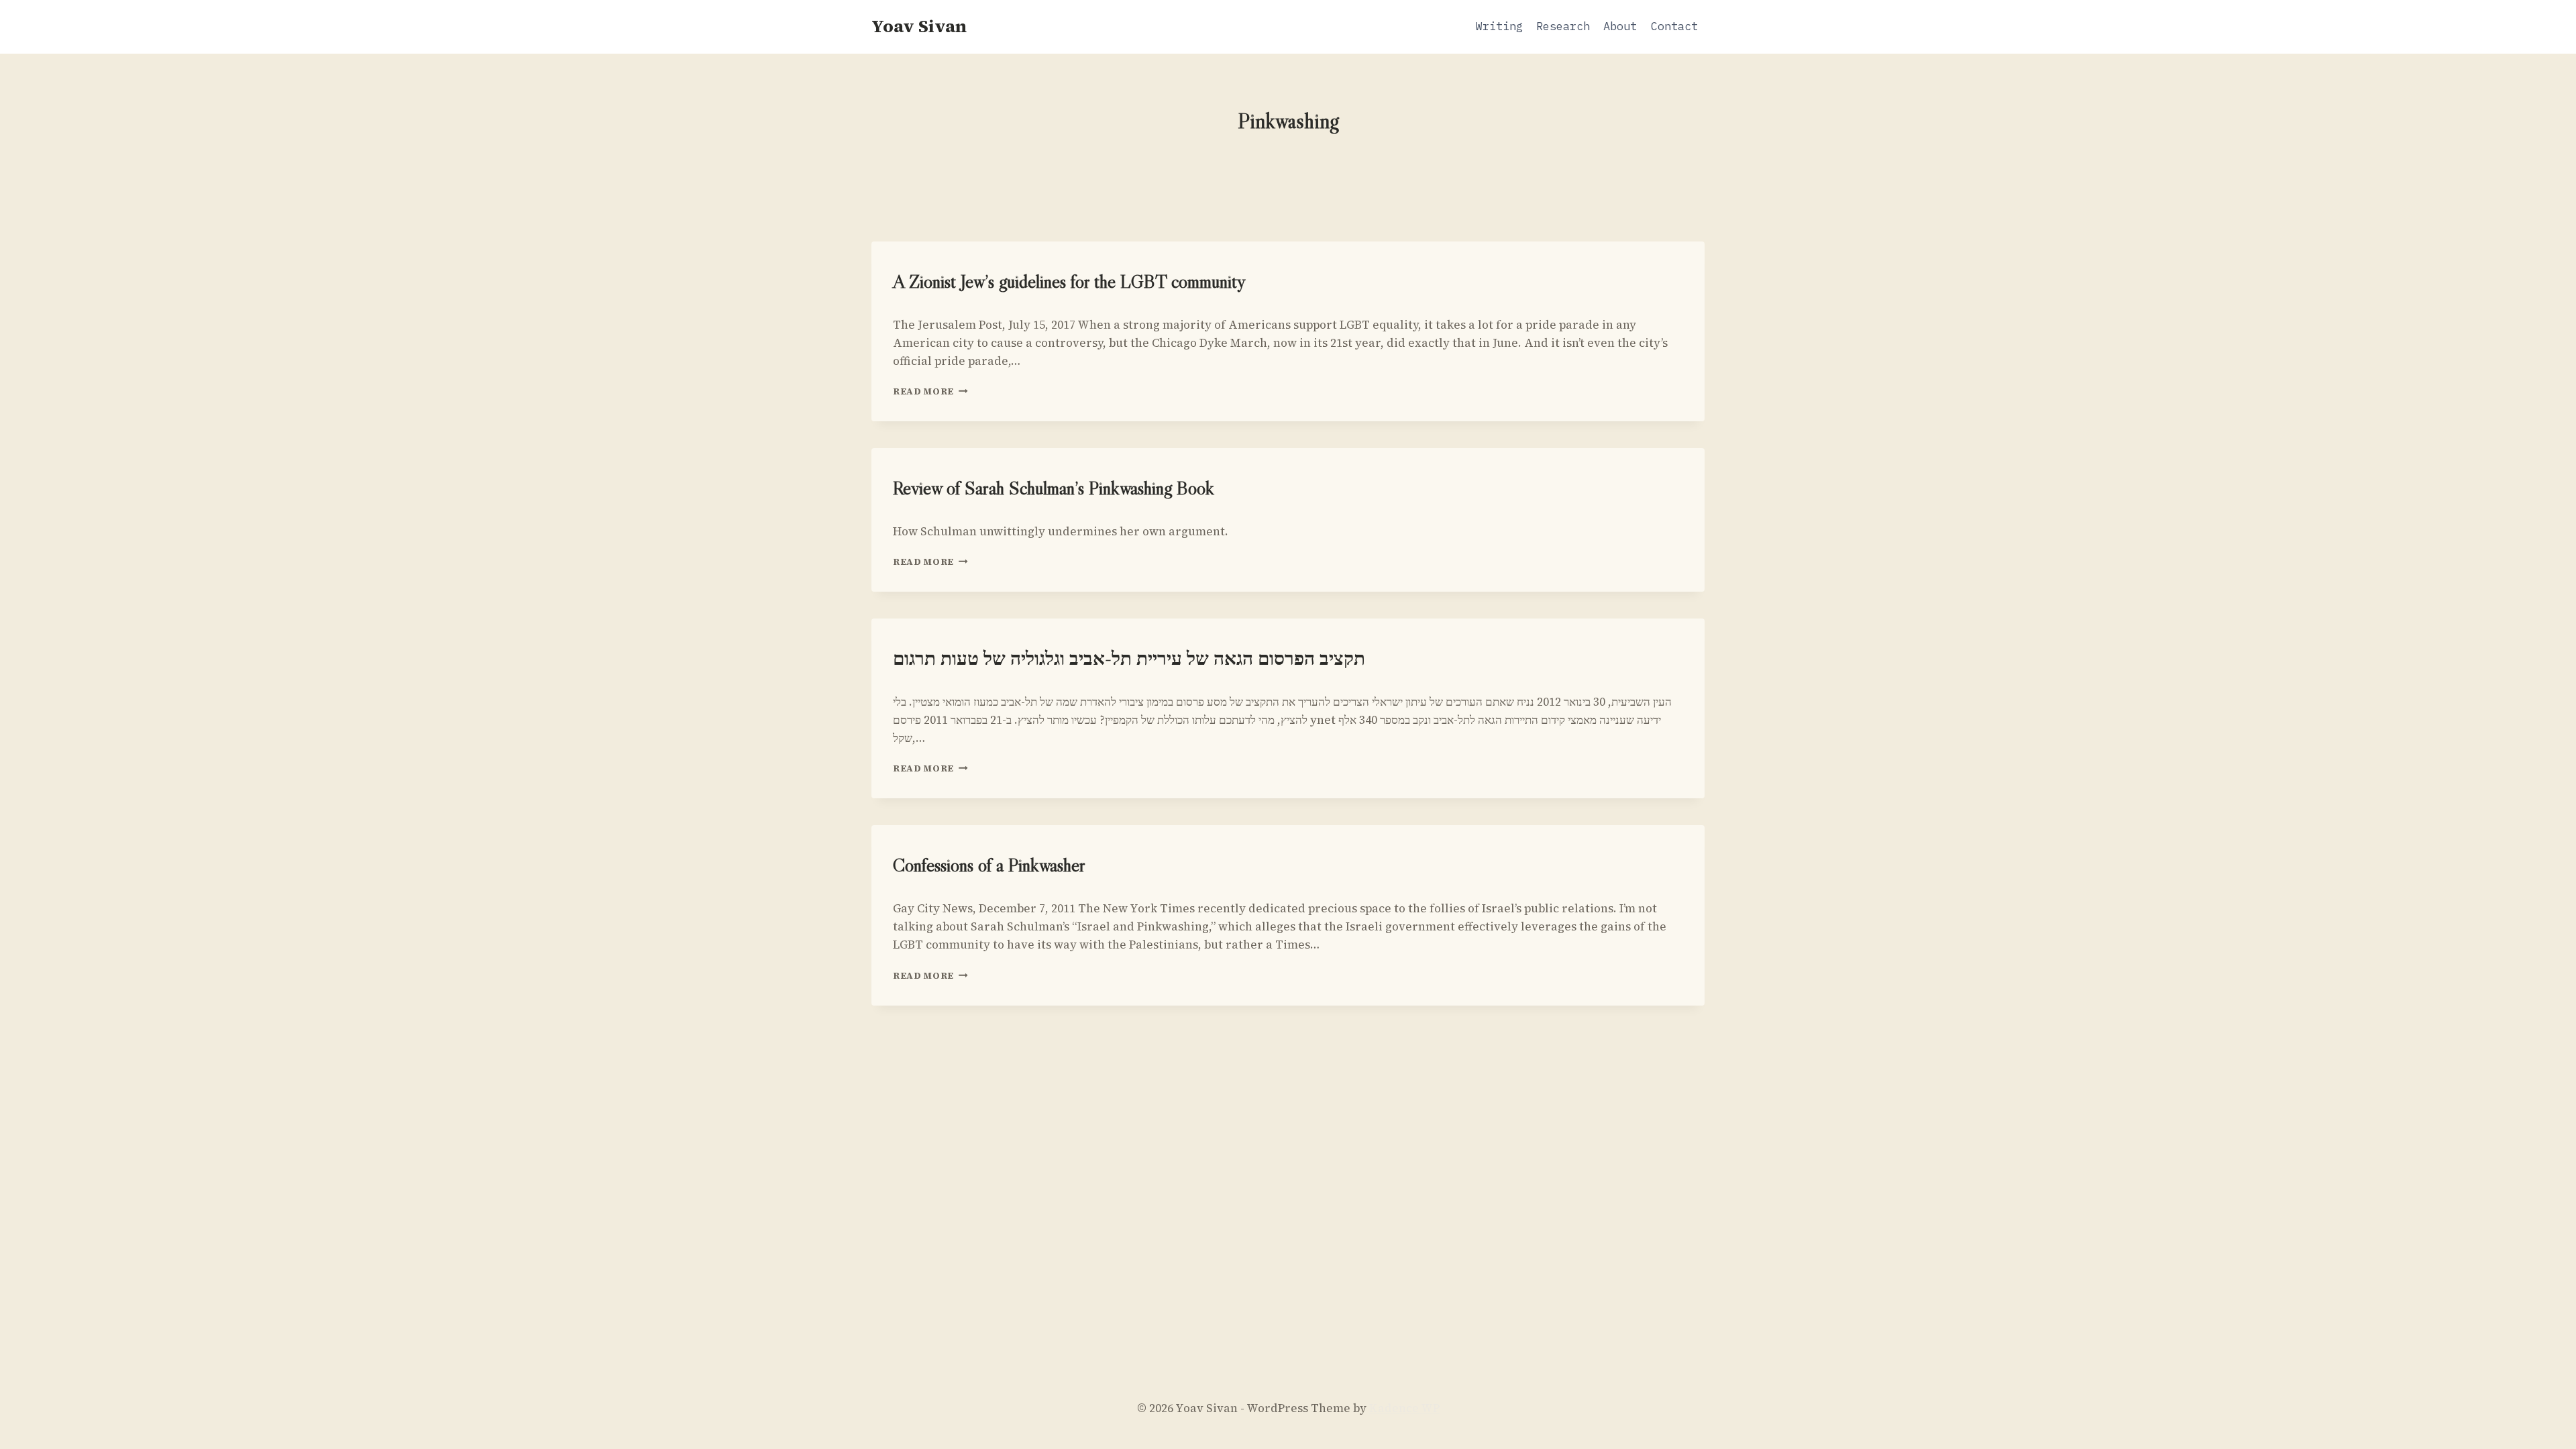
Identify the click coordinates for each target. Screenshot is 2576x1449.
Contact (1674, 26)
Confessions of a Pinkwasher (989, 865)
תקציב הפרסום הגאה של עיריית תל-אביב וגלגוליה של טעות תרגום (1129, 658)
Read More (930, 391)
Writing (1499, 26)
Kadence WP (1404, 1408)
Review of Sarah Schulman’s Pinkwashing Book (1054, 488)
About (1620, 26)
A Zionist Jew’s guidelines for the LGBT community (1069, 281)
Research (1563, 26)
